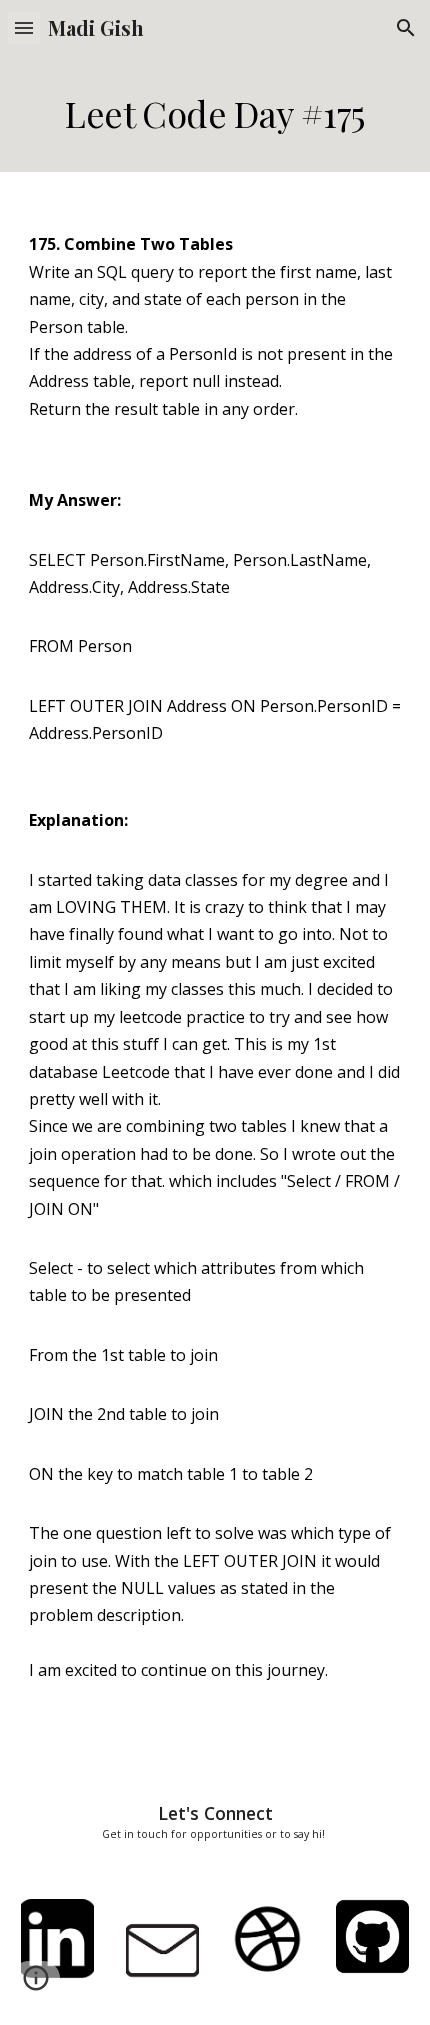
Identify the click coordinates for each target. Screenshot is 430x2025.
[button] (24, 27)
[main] (215, 114)
